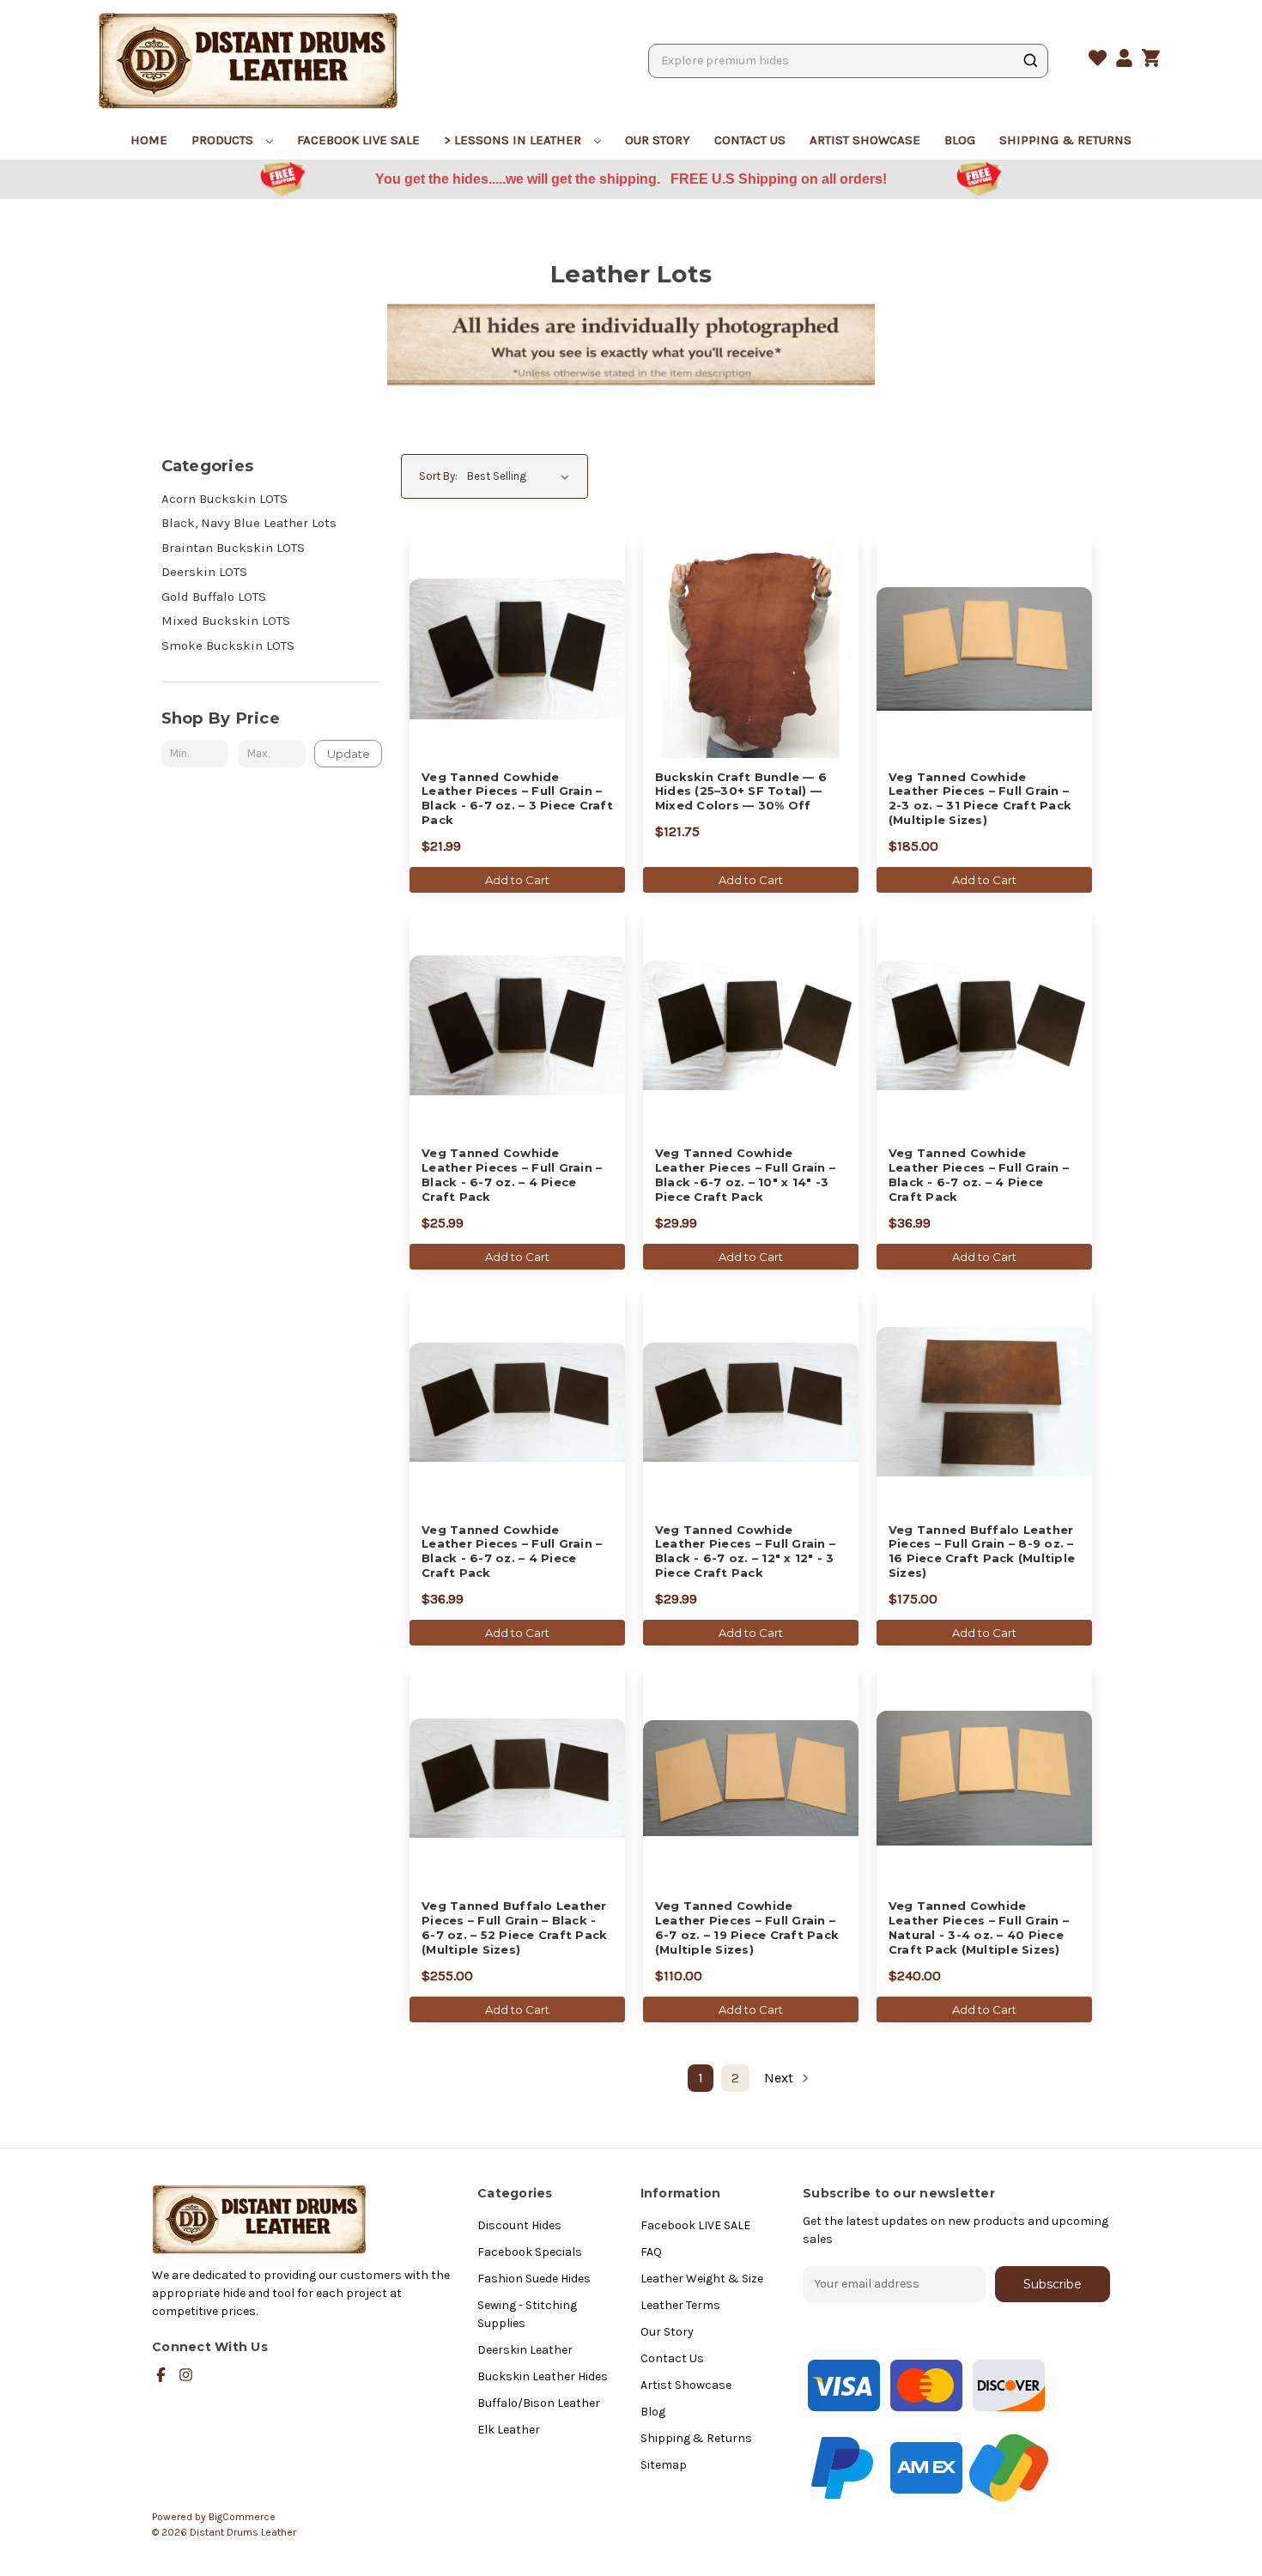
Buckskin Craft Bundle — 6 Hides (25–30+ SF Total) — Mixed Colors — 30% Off (741, 791)
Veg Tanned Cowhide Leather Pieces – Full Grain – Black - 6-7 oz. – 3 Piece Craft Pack (517, 799)
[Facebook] (161, 2375)
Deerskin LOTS (204, 572)
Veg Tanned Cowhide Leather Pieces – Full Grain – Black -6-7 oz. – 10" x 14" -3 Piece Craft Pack (745, 1175)
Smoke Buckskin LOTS (228, 646)
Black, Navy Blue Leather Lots (249, 523)
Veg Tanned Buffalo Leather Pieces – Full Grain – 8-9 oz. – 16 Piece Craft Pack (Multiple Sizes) (982, 1552)
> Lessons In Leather (514, 140)
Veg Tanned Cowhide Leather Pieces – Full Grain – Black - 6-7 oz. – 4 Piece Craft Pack (512, 1175)
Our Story (658, 140)
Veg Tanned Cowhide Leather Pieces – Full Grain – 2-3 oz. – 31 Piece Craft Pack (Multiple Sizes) (980, 799)
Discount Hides (519, 2225)
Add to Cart (517, 880)
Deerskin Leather (525, 2350)
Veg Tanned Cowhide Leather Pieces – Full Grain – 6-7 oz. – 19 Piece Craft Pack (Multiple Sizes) (747, 1927)
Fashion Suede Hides (534, 2279)
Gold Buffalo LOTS (214, 597)
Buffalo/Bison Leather (539, 2403)
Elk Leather (509, 2430)
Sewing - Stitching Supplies (527, 2314)
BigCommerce (242, 2517)
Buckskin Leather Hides (543, 2376)
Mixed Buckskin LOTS (226, 621)
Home (149, 140)
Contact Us (750, 140)
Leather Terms (680, 2305)
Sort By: (438, 476)
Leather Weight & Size (702, 2279)
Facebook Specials (530, 2252)
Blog (960, 140)
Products (224, 140)
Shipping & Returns (1065, 140)
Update (349, 754)
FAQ (651, 2252)
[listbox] (522, 476)
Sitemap (664, 2465)
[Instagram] (186, 2375)
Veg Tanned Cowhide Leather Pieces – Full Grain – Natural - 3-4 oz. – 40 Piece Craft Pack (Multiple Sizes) (979, 1927)
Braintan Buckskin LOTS (233, 548)
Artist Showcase (865, 140)
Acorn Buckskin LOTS (224, 499)
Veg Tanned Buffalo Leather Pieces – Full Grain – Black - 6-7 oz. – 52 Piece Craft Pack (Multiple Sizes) (514, 1927)
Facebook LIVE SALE (358, 140)
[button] (158, 180)
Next (780, 2078)
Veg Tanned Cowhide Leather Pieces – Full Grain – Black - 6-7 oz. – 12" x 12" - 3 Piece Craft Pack (745, 1552)
